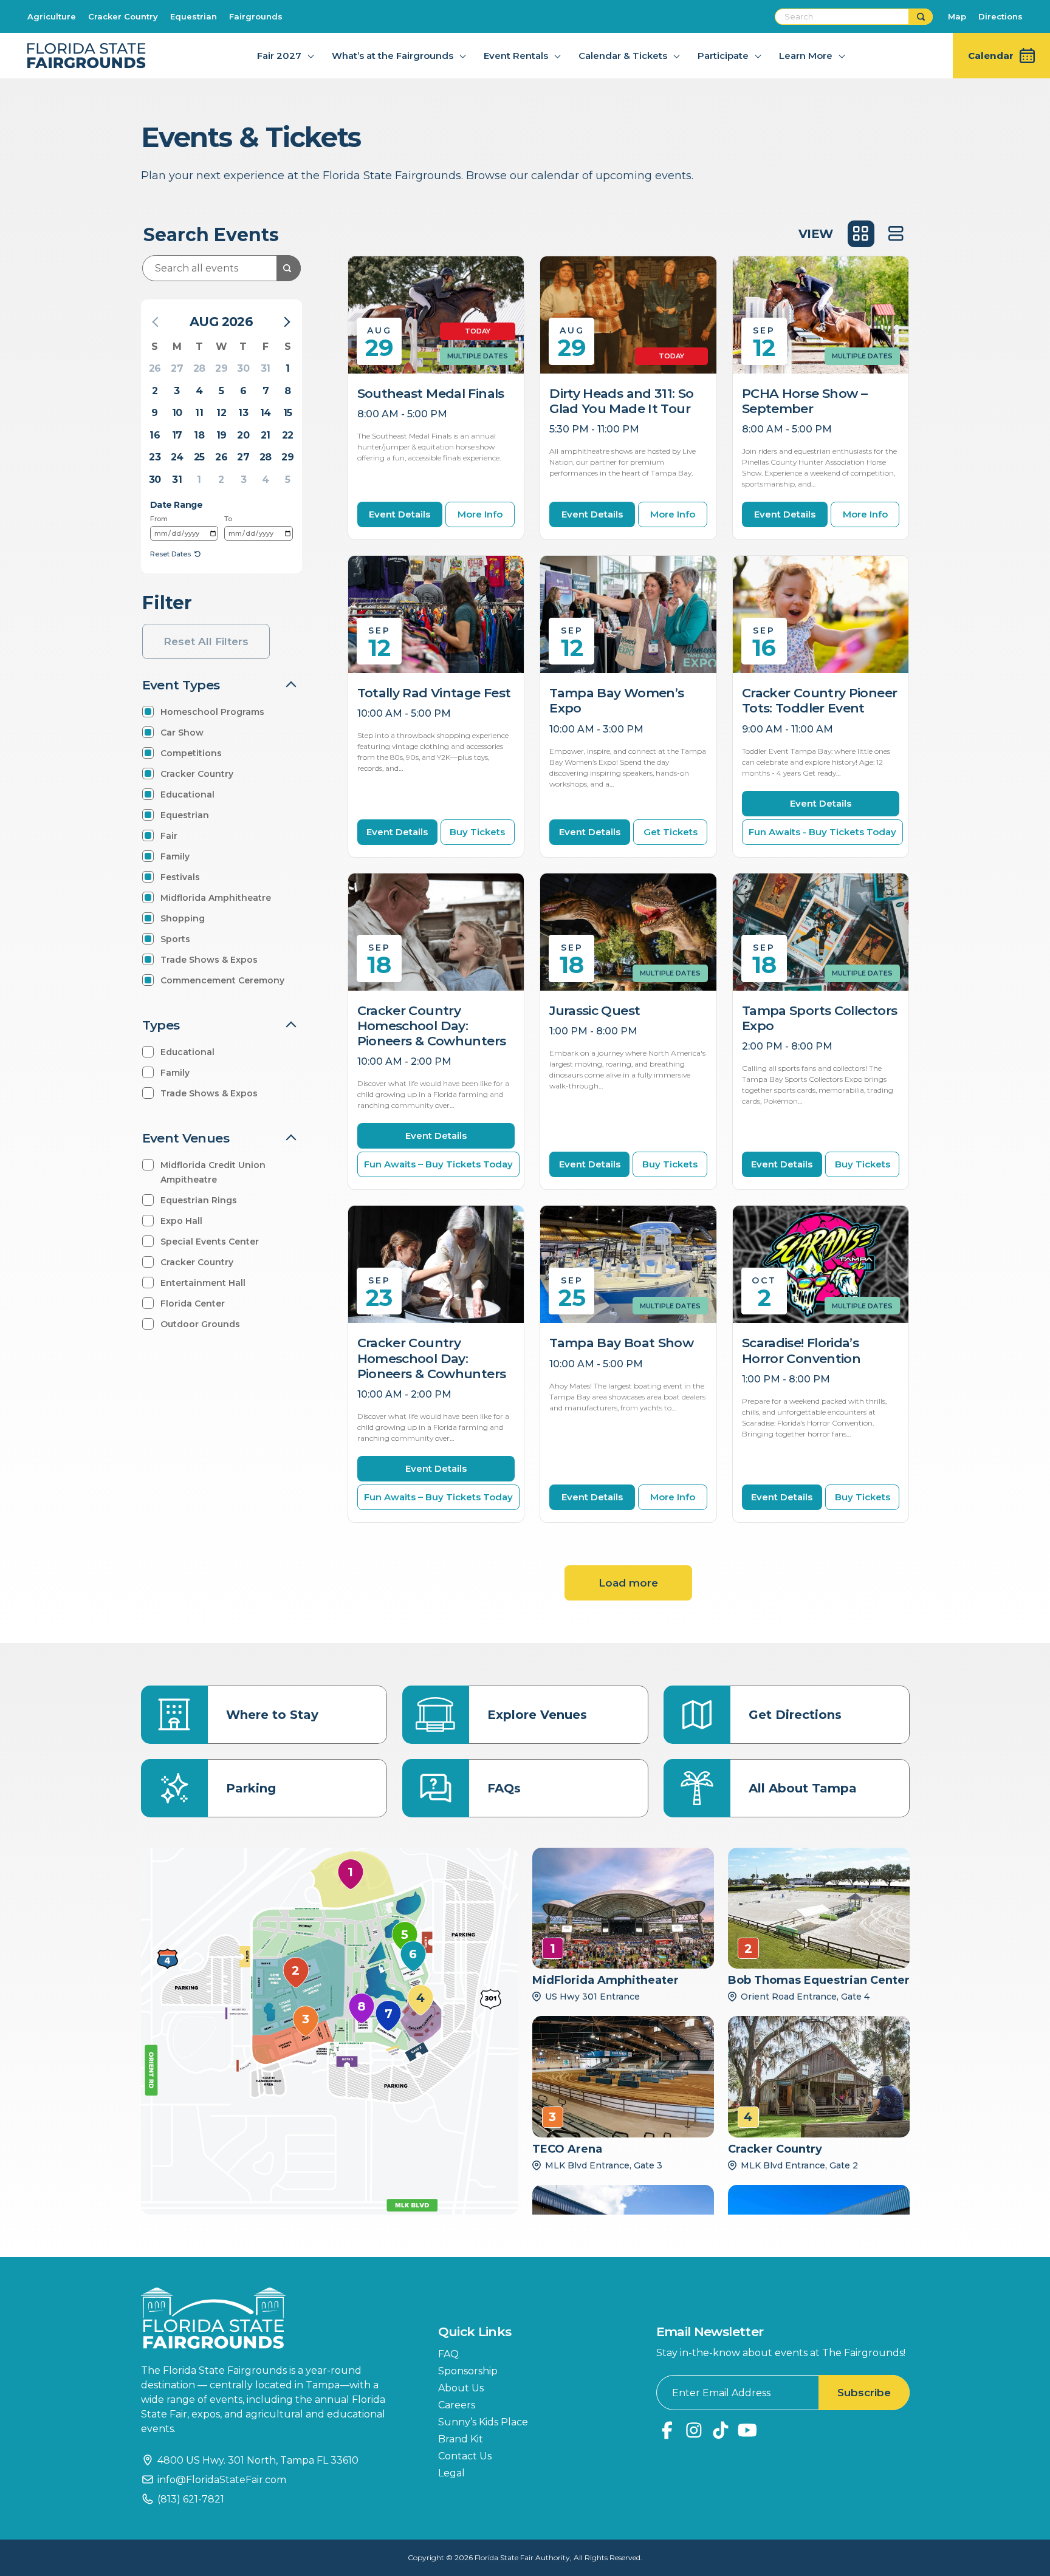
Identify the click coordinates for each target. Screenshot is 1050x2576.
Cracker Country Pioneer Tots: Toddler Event (820, 700)
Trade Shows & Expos (209, 960)
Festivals (180, 877)
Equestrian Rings (199, 1200)
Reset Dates (170, 554)
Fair (169, 836)
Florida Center (193, 1303)
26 (155, 368)
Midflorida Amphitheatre (216, 898)
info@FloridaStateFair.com (222, 2480)
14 (266, 413)
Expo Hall (181, 1221)
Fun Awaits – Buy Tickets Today (438, 1164)
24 (177, 457)
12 (221, 413)
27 (177, 368)
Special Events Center (210, 1242)
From (159, 519)
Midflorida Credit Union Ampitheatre (213, 1172)
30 (243, 368)
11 (199, 413)
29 (221, 368)
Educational (187, 794)
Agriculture (52, 16)
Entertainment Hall (203, 1283)
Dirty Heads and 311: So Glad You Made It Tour (622, 401)
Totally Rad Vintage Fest (434, 693)
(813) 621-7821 (191, 2499)
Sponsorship (468, 2371)
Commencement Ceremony (222, 980)
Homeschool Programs (212, 712)
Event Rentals (516, 56)
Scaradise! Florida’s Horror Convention (801, 1350)
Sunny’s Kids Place (483, 2422)
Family (175, 856)
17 (177, 435)
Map (957, 16)
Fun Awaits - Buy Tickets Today (822, 832)
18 (199, 435)
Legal (451, 2473)
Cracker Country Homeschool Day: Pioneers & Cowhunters (432, 1026)
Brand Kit (461, 2439)
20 (243, 435)
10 (177, 413)
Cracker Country (123, 16)
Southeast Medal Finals (431, 393)
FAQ (448, 2354)
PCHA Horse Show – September (805, 401)
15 (288, 413)
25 (199, 457)
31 (266, 368)
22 (288, 435)
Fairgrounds (256, 16)
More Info (480, 514)
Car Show (182, 733)
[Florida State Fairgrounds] (272, 2318)
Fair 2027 (279, 56)
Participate (723, 56)
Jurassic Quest (595, 1010)
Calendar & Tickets (623, 56)
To (228, 519)
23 (155, 457)
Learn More (806, 56)
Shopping (183, 918)
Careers (457, 2405)
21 (266, 435)
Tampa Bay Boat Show (621, 1343)
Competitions (191, 753)
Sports (175, 939)
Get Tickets (671, 832)
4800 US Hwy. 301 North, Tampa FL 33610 (258, 2460)
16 (155, 435)
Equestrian (194, 16)
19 (221, 435)
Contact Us (465, 2456)
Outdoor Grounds (200, 1324)
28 (199, 368)
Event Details (400, 514)
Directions (1000, 16)
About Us (461, 2388)
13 (243, 413)
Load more (628, 1583)
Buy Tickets (477, 832)
